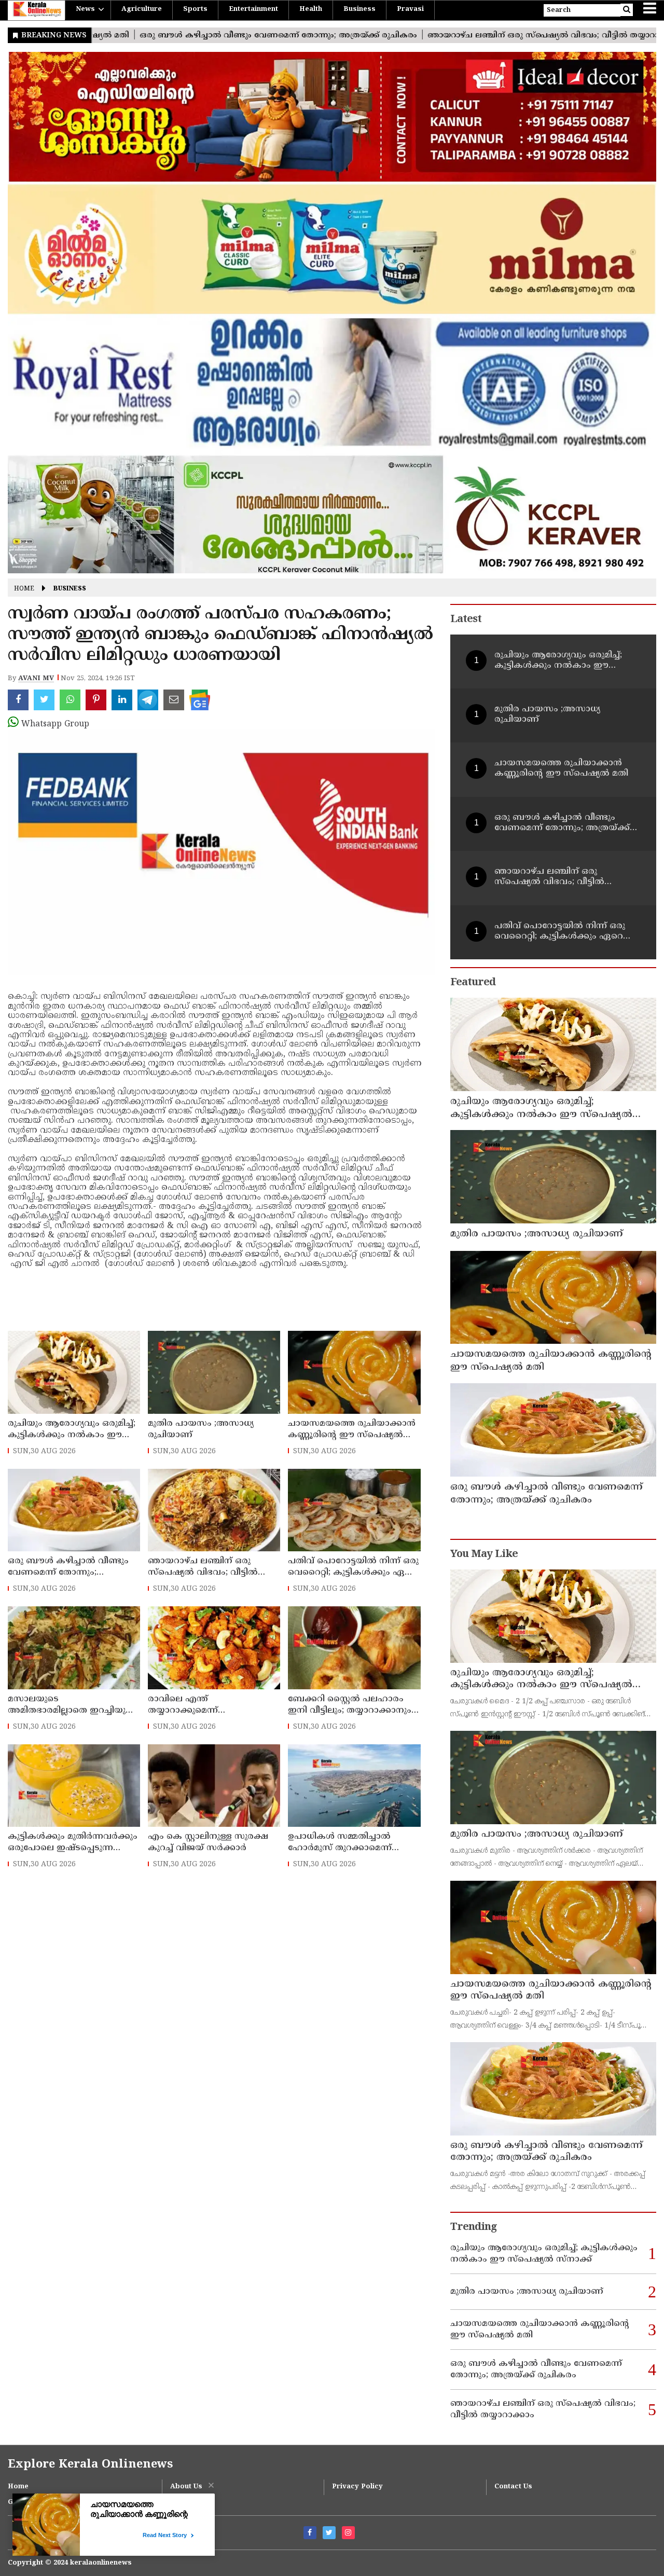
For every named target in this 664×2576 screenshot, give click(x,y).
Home (24, 589)
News (85, 9)
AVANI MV (36, 679)
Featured (473, 983)
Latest (466, 620)
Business (359, 9)
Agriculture (142, 9)
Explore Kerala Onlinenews (90, 2465)
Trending (474, 2228)
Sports (195, 9)
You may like (484, 1555)
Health (311, 9)
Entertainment (253, 9)
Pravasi (410, 9)
